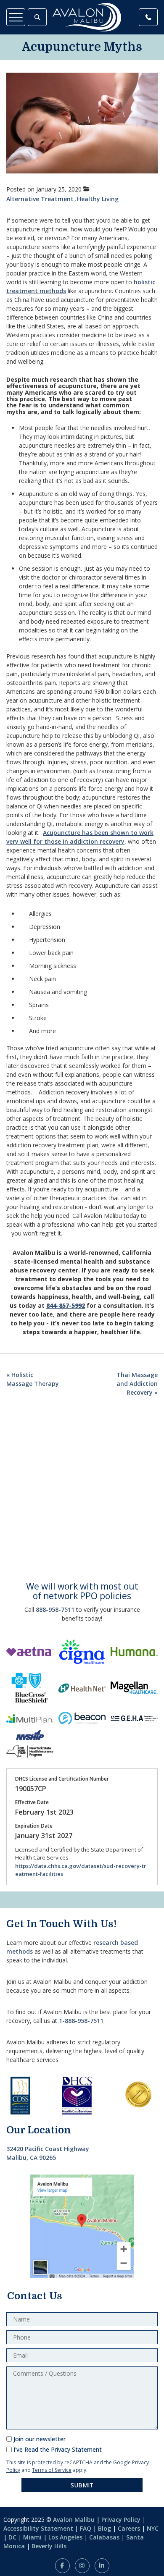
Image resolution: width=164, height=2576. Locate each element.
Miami (32, 2537)
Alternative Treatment (40, 199)
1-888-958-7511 (81, 2021)
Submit (82, 2485)
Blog (104, 2528)
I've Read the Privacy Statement (58, 2449)
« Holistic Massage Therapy (33, 1379)
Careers (129, 2528)
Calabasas (104, 2537)
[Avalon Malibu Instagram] (82, 2566)
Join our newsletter (40, 2439)
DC (12, 2537)
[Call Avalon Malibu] (148, 17)
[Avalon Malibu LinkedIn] (102, 2566)
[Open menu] (16, 17)
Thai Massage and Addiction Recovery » (137, 1384)
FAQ (86, 2528)
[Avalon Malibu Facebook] (62, 2566)
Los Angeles (65, 2537)
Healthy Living (98, 199)
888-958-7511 (55, 1609)
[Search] (37, 17)
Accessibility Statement (38, 2528)
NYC (153, 2528)
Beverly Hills (49, 2546)
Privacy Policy (121, 2520)
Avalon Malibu (74, 2520)
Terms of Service (52, 2470)
